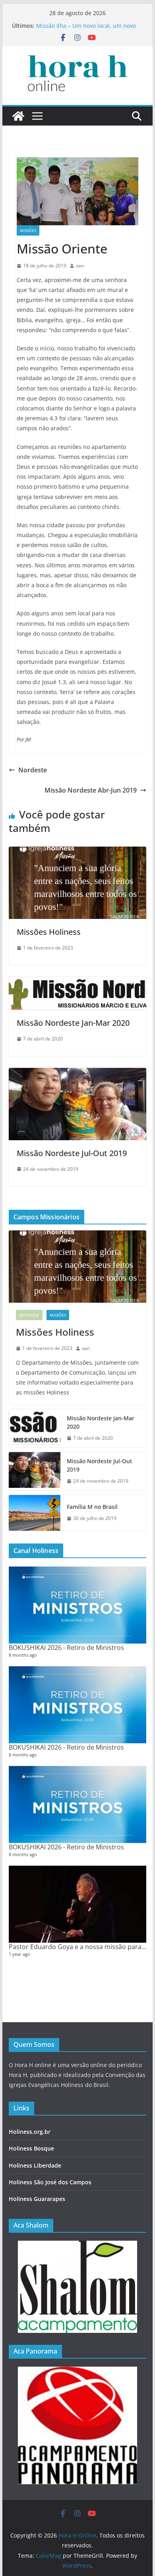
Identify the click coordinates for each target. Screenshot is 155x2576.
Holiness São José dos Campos (50, 2182)
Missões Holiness (49, 932)
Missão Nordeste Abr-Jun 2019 (91, 790)
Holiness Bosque (31, 2148)
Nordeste (33, 770)
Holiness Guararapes (37, 2199)
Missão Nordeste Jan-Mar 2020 (73, 1023)
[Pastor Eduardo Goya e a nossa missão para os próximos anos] (77, 1904)
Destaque (29, 1315)
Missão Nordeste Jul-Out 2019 (72, 1153)
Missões (28, 230)
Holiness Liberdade (35, 2165)
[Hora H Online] (18, 116)
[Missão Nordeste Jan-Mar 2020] (77, 982)
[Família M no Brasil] (35, 1513)
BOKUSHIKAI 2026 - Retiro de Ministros (66, 1648)
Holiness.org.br (30, 2132)
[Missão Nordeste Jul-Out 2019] (77, 1073)
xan (80, 266)
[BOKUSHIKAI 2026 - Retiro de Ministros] (77, 1605)
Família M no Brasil (92, 1507)
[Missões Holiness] (77, 852)
